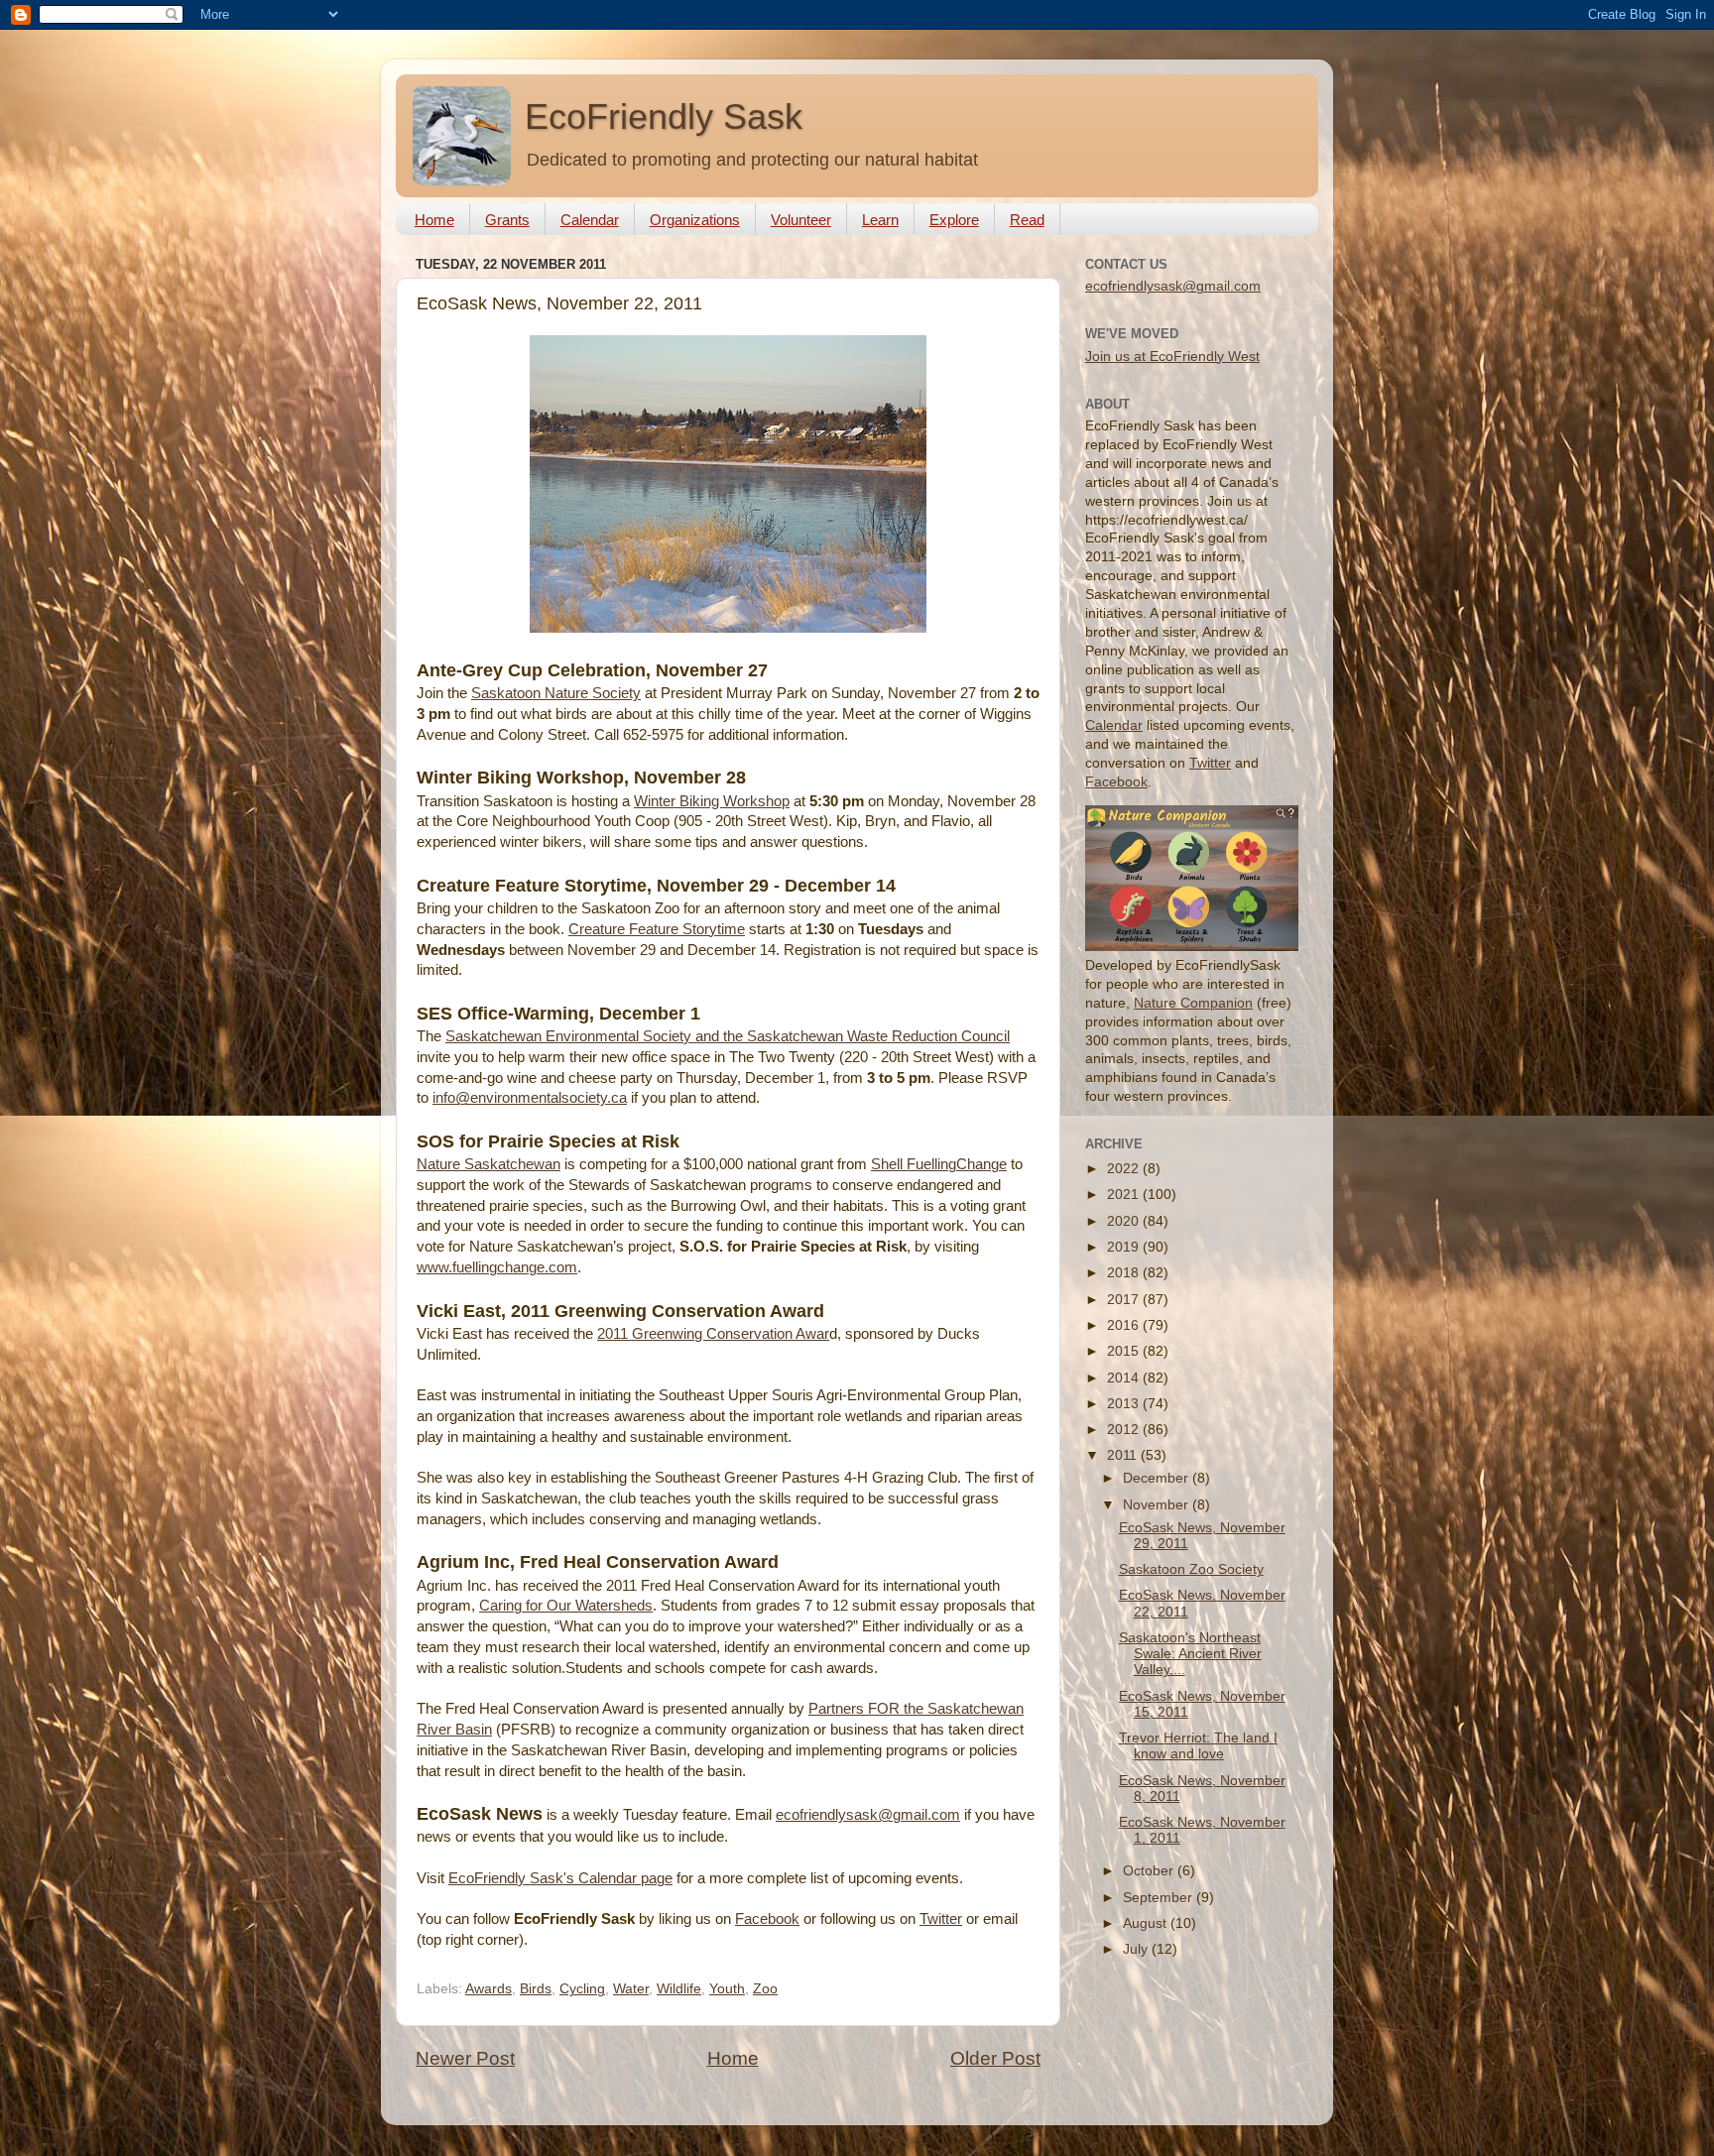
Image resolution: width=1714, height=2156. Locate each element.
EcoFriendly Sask (664, 117)
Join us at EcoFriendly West (1172, 357)
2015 (1125, 1351)
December (1158, 1478)
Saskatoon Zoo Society (1191, 1569)
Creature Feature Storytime (657, 929)
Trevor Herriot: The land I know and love (1198, 1746)
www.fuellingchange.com (497, 1267)
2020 (1125, 1221)
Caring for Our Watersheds (566, 1606)
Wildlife (679, 1989)
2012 (1125, 1430)
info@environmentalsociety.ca (530, 1098)
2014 (1125, 1378)
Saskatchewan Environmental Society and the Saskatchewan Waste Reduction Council (728, 1036)
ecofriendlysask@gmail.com (868, 1815)
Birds (536, 1989)
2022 (1125, 1169)
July (1137, 1949)
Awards (489, 1989)
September (1160, 1898)
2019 (1125, 1247)
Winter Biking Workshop (712, 801)
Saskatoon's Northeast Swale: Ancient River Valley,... (1190, 1654)
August (1147, 1923)
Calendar (590, 220)
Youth (727, 1989)
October (1150, 1871)
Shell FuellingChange (939, 1164)
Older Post (995, 2058)
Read (1027, 220)
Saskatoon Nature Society (556, 693)
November (1158, 1505)
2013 (1125, 1404)
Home (434, 220)
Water (631, 1989)
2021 (1125, 1195)
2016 (1125, 1325)
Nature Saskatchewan (489, 1164)
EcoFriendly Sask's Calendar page (560, 1878)
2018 (1125, 1273)
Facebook (767, 1919)
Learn (880, 220)
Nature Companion (1193, 1003)
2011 (1124, 1455)
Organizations (695, 220)
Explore (954, 220)
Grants (507, 220)
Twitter (941, 1919)
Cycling (582, 1989)
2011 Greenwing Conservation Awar (713, 1334)
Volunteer (801, 220)
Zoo (765, 1989)
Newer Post (465, 2058)
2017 (1125, 1300)
